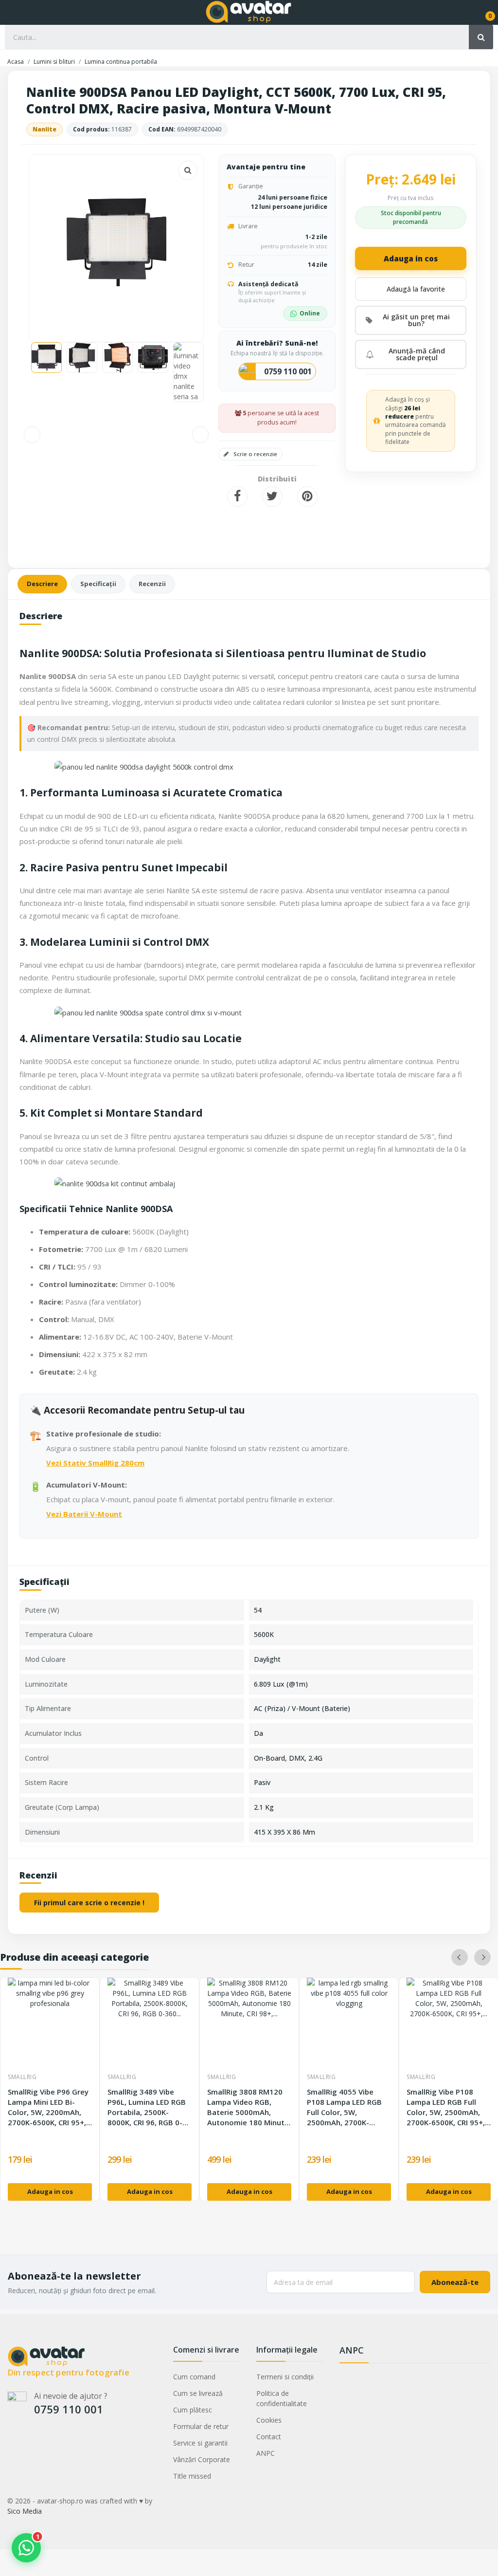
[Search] (481, 37)
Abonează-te (455, 2282)
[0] (483, 12)
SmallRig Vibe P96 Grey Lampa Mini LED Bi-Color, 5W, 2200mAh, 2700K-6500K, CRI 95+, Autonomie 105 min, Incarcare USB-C (48, 2107)
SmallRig (22, 2077)
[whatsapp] (69, 2441)
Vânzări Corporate (202, 2459)
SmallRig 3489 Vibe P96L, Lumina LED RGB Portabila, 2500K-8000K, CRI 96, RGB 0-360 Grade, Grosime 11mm (147, 2107)
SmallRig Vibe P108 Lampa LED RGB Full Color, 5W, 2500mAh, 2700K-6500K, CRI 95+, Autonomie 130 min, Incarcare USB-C (446, 2107)
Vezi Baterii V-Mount (84, 1514)
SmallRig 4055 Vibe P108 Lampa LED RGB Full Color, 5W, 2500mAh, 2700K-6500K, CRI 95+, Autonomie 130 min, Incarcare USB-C (344, 2107)
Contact (269, 2437)
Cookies (269, 2420)
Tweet (272, 497)
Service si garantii (200, 2443)
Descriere (42, 584)
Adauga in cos (411, 258)
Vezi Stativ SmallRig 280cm (95, 1463)
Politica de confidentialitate (282, 2398)
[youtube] (50, 2441)
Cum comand (194, 2377)
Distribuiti (237, 497)
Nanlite (44, 129)
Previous (52, 243)
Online (310, 313)
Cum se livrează (198, 2393)
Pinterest (307, 497)
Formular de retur (201, 2426)
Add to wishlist (411, 289)
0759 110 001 (288, 371)
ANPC (266, 2453)
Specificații (98, 584)
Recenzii (152, 584)
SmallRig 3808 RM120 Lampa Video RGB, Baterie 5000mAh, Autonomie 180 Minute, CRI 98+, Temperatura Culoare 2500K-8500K (249, 2107)
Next (180, 243)
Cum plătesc (193, 2410)
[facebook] (12, 2441)
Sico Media (25, 2511)
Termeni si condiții (285, 2377)
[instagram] (31, 2441)
